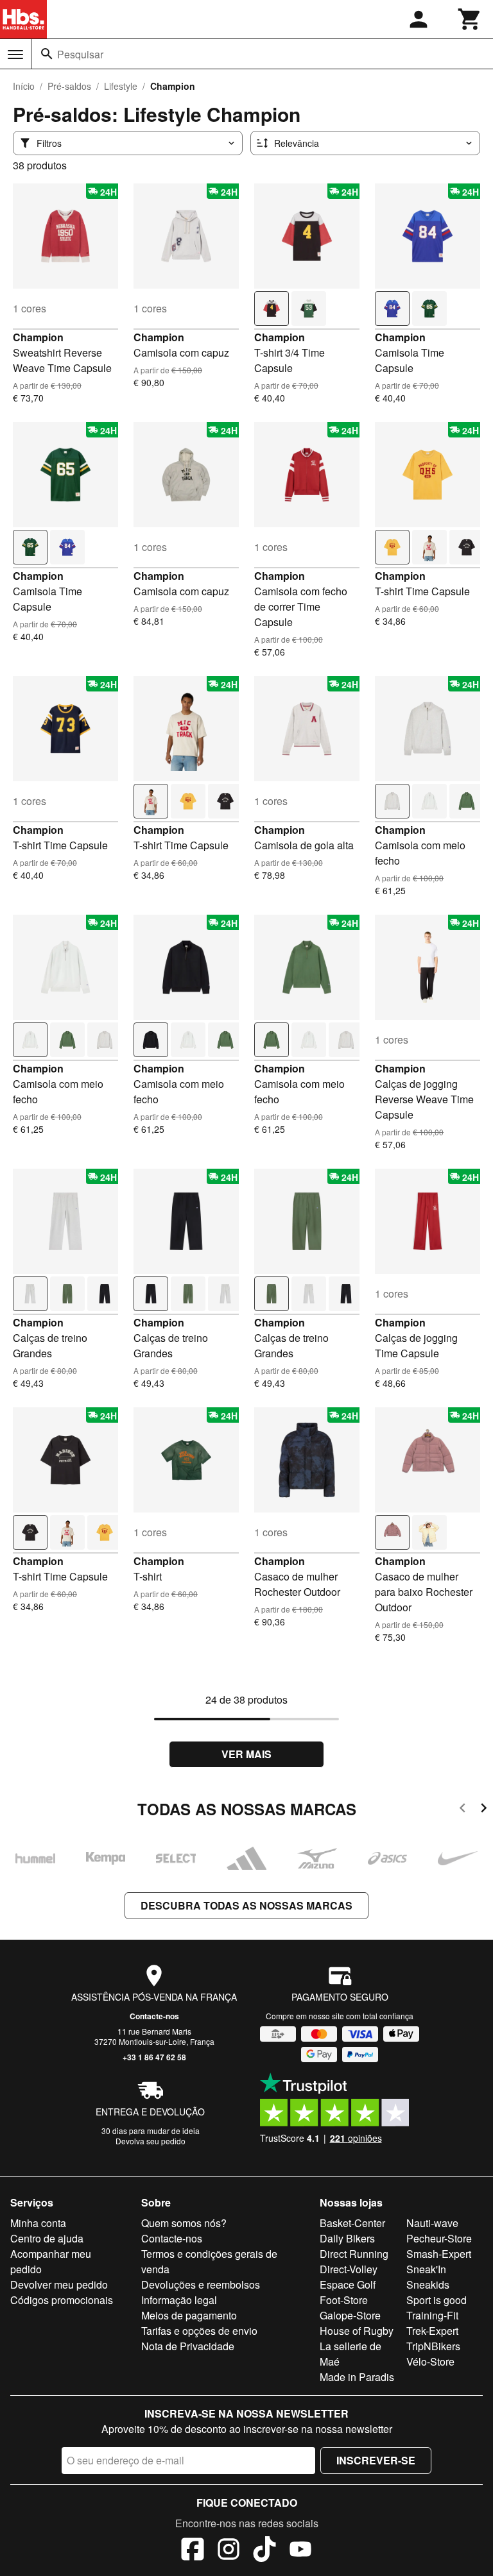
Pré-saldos (69, 86)
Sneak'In (426, 2269)
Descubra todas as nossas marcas (246, 1905)
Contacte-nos (154, 2016)
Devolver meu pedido (59, 2284)
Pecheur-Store (439, 2238)
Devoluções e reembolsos (201, 2284)
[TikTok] (264, 2551)
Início (24, 86)
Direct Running (354, 2254)
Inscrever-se (376, 2460)
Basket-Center (352, 2223)
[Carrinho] (470, 19)
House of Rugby (357, 2331)
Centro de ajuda (47, 2238)
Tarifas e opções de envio (199, 2331)
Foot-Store (344, 2300)
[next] (484, 1810)
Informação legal (179, 2300)
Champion (38, 337)
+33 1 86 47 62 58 (154, 2057)
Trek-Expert (432, 2331)
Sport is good (437, 2300)
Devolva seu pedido (151, 2141)
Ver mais (246, 1754)
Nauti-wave (432, 2223)
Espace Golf (348, 2284)
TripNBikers (433, 2346)
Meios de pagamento (189, 2315)
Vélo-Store (430, 2361)
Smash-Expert (439, 2254)
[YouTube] (300, 2551)
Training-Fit (432, 2315)
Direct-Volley (349, 2269)
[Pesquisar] (47, 54)
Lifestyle (121, 86)
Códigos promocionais (62, 2300)
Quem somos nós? (184, 2223)
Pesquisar (80, 54)
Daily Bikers (347, 2238)
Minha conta (38, 2223)
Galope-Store (350, 2315)
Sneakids (428, 2284)
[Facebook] (193, 2551)
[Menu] (15, 55)
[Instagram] (229, 2551)
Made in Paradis (357, 2377)
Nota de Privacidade (188, 2346)
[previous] (463, 1810)
